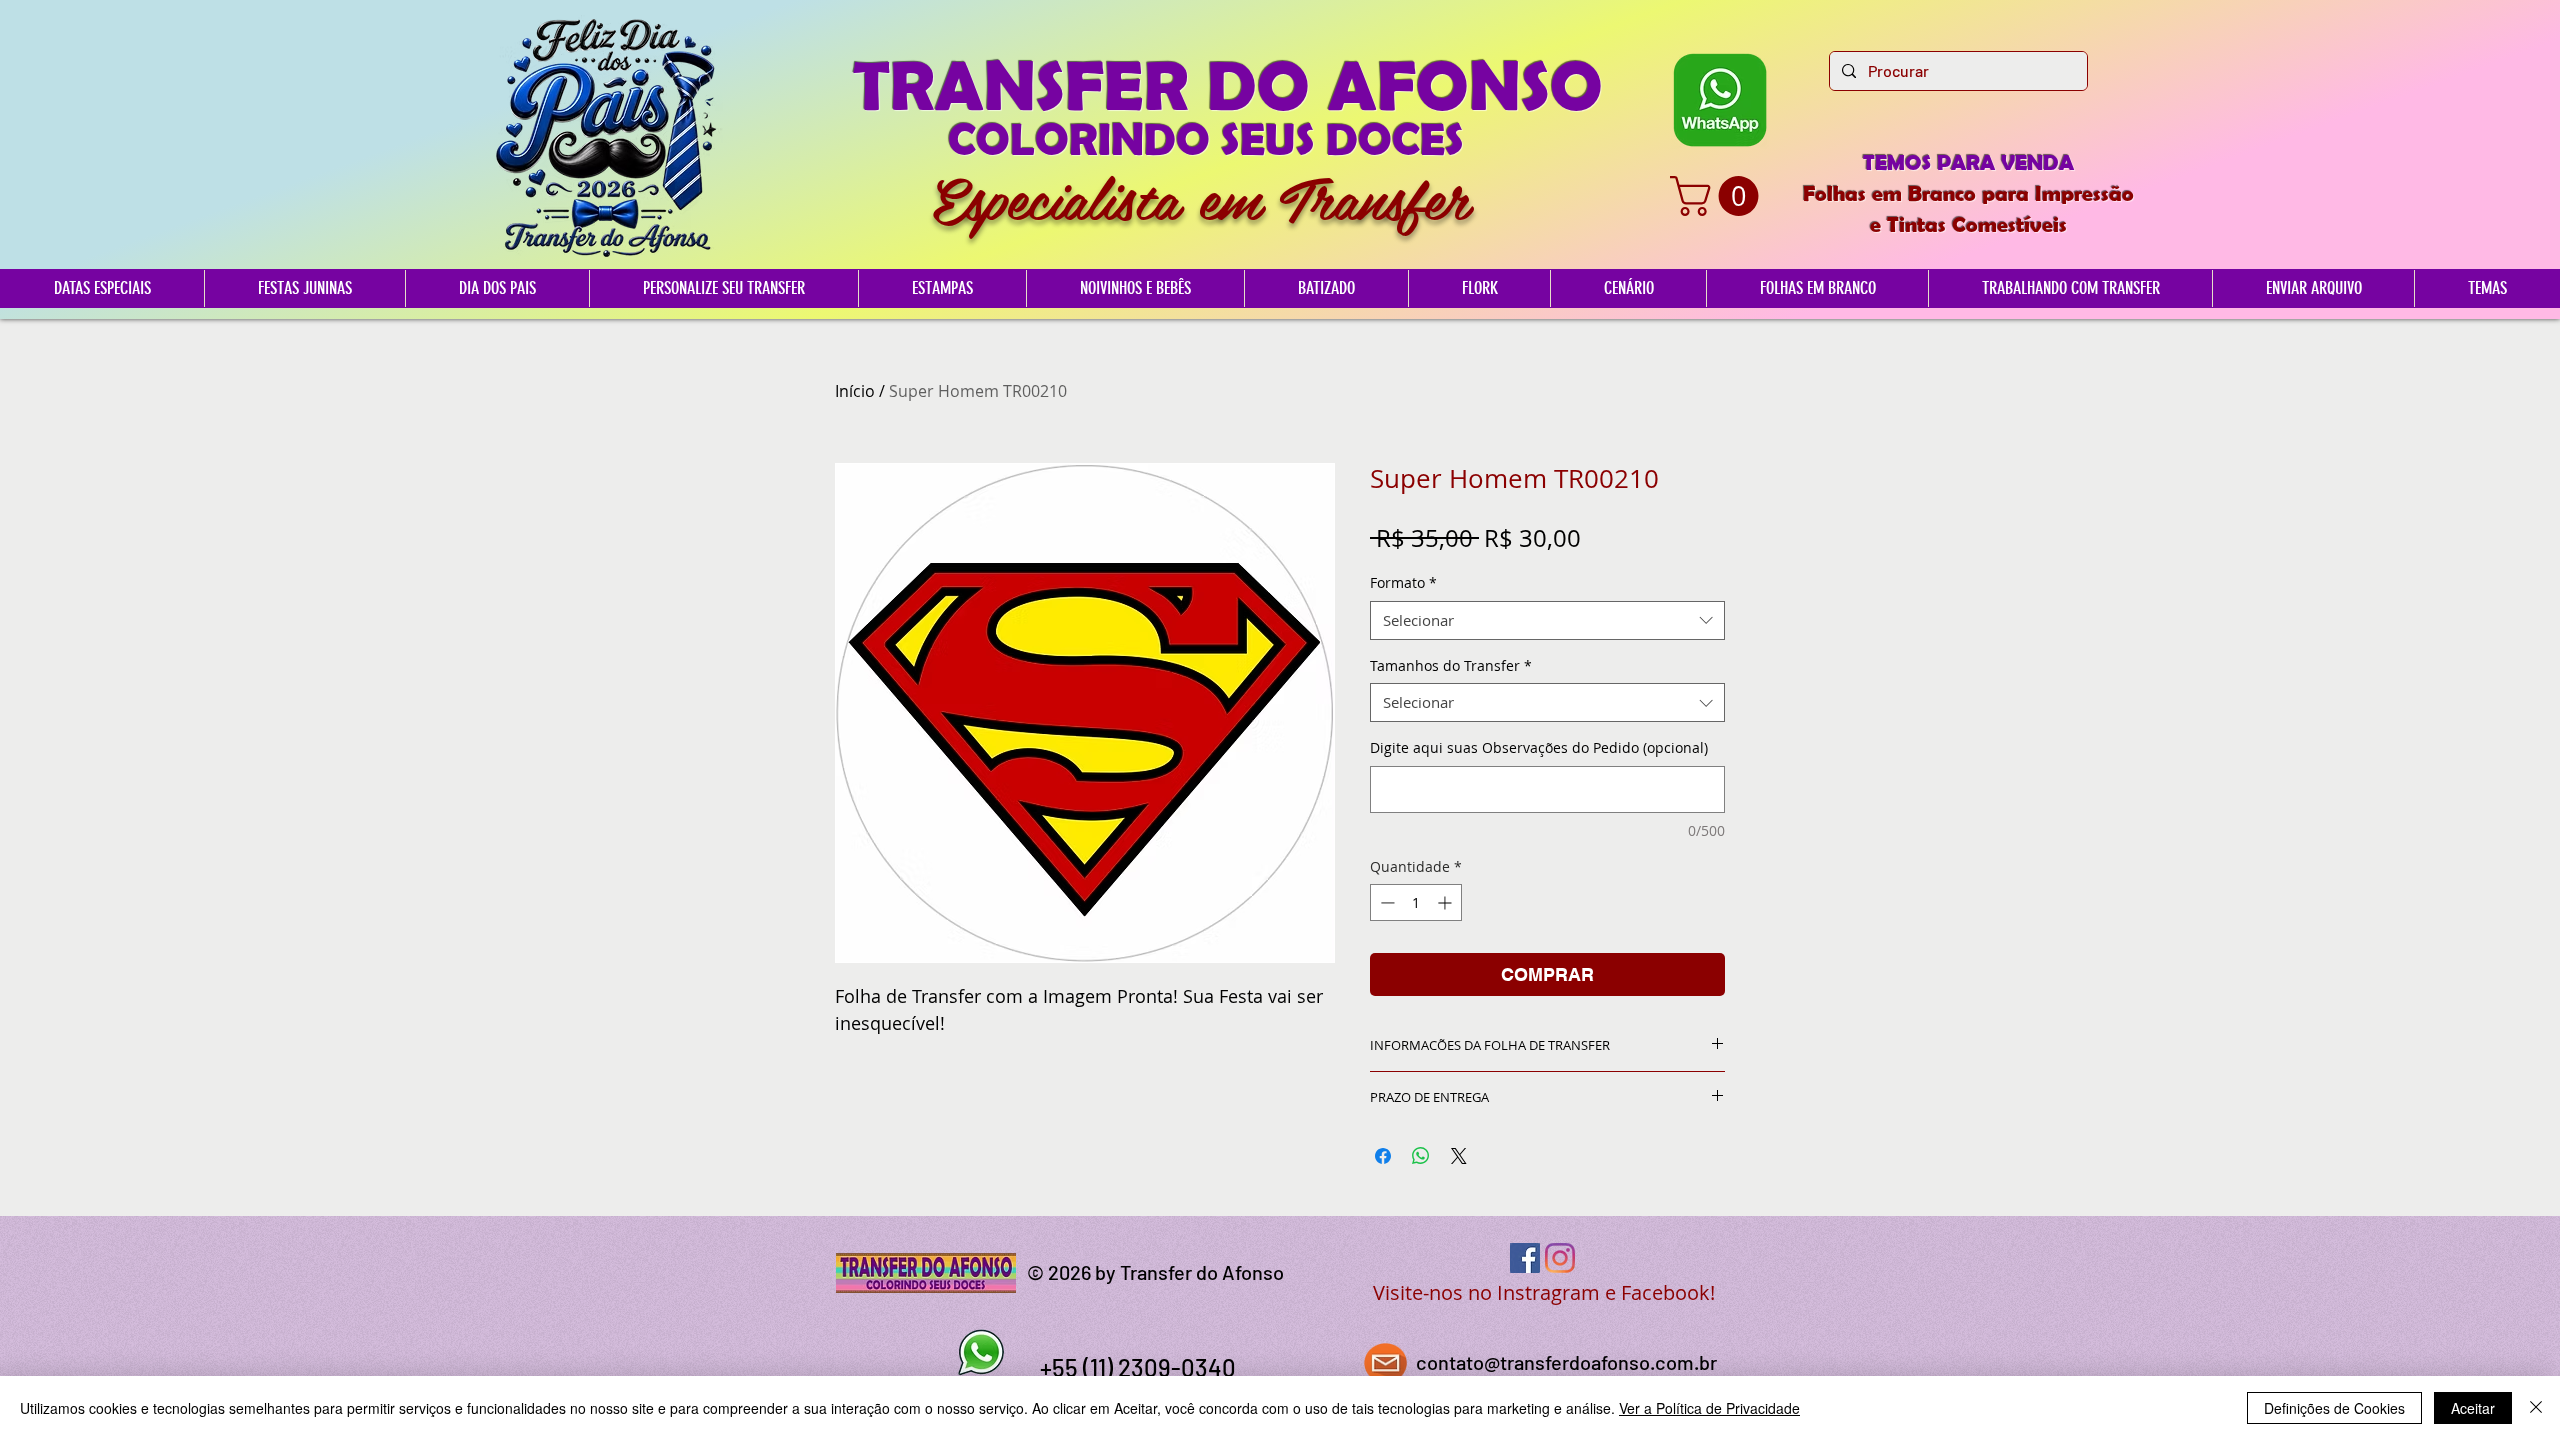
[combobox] (1547, 620)
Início (855, 391)
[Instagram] (1560, 1258)
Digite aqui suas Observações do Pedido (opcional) (1539, 747)
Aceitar (2473, 1408)
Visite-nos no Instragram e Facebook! (1544, 1292)
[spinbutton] (1416, 902)
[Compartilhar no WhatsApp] (1421, 1156)
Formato (1403, 582)
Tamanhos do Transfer (1451, 665)
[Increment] (1446, 902)
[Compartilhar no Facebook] (1383, 1156)
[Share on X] (1459, 1156)
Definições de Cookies (2334, 1408)
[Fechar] (2536, 1408)
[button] (1719, 196)
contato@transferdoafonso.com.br (1566, 1362)
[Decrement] (1385, 902)
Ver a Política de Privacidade (1709, 1408)
